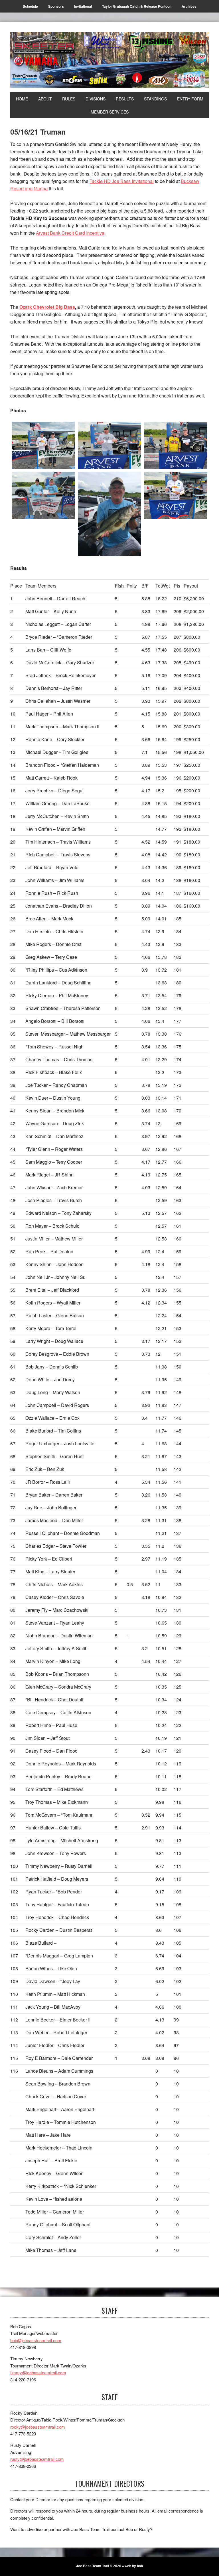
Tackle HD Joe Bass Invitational (122, 181)
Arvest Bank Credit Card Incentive (70, 233)
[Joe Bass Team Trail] (109, 60)
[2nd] (109, 445)
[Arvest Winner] (176, 495)
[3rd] (176, 445)
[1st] (43, 445)
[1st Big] (43, 495)
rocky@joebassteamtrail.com (38, 2427)
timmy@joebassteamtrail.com (38, 2372)
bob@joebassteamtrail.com (36, 2340)
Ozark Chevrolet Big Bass (47, 307)
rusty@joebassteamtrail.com (37, 2459)
